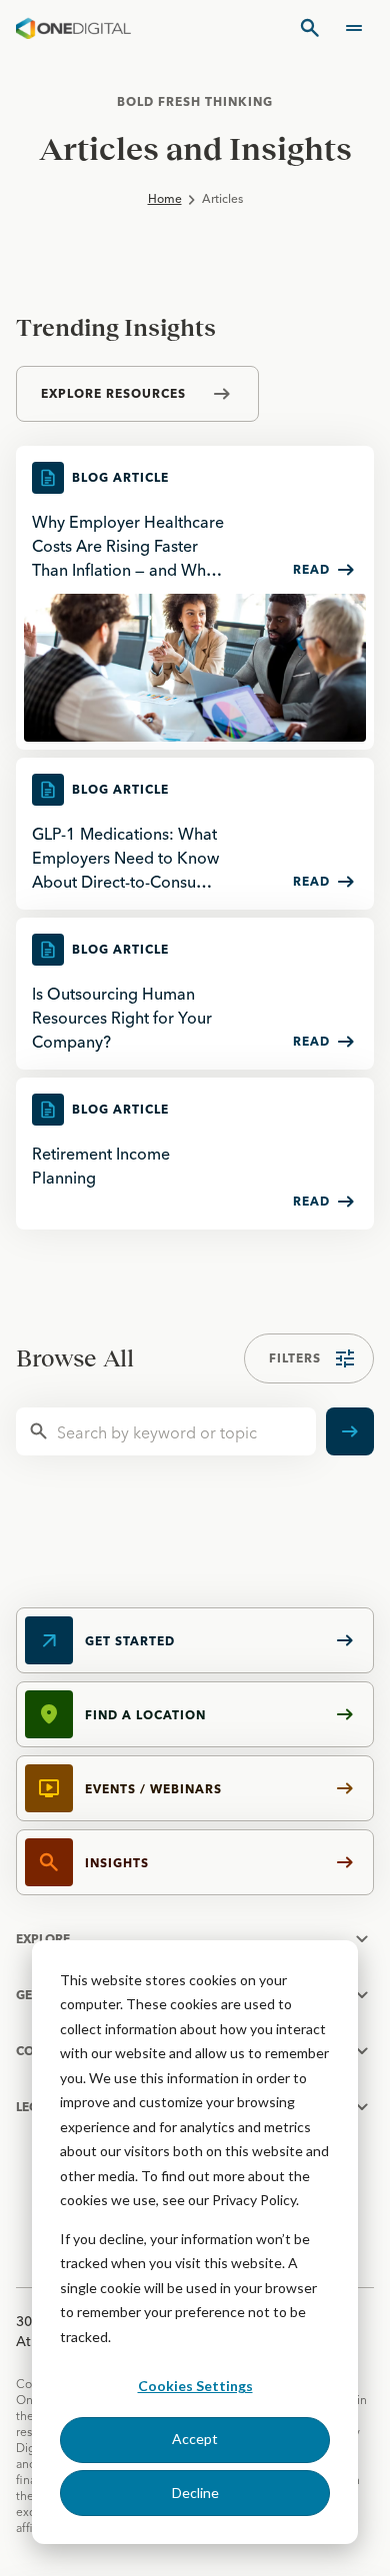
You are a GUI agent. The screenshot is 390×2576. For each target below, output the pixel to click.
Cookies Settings (195, 2386)
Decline (195, 2493)
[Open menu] (354, 28)
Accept (195, 2439)
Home (165, 198)
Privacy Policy (254, 2200)
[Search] (310, 28)
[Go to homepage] (73, 28)
